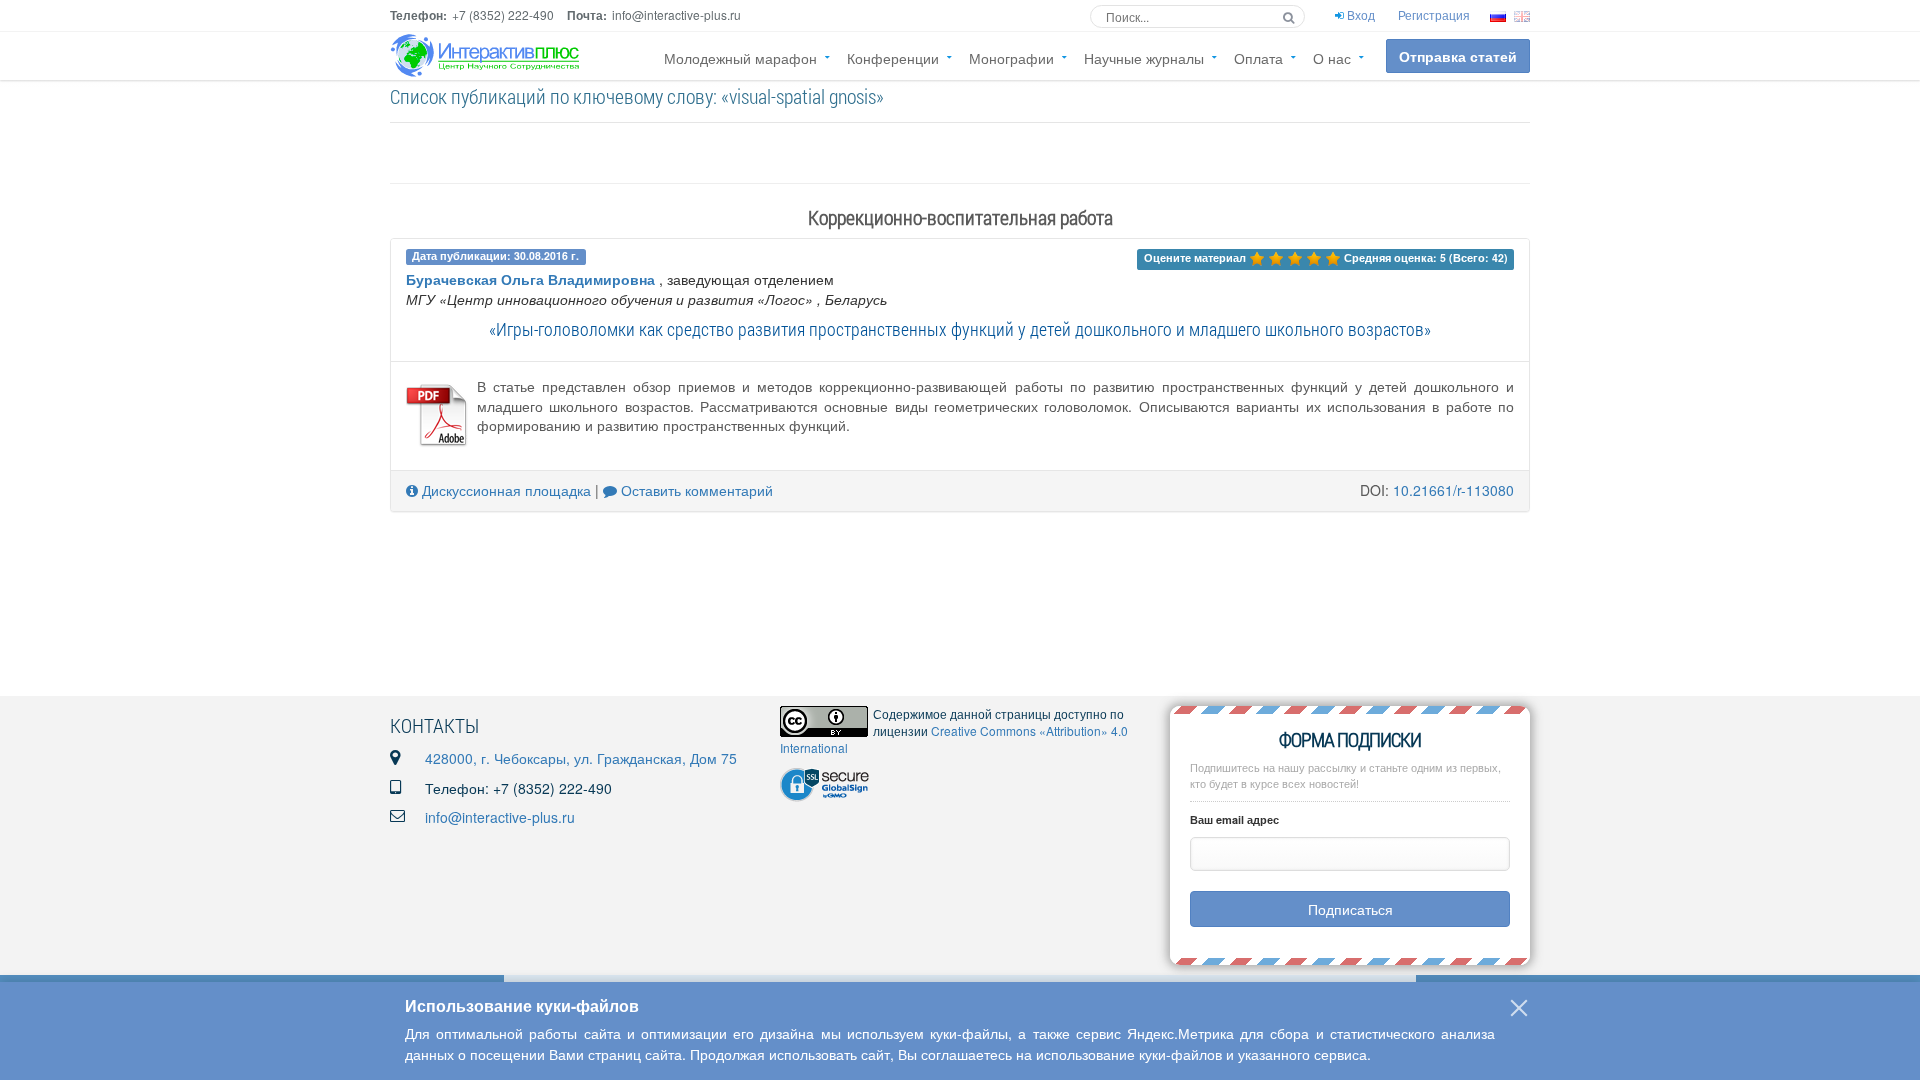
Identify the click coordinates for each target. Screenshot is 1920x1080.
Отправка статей (1458, 56)
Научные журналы (1144, 58)
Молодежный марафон (740, 58)
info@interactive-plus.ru (500, 817)
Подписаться (1350, 909)
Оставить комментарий (695, 490)
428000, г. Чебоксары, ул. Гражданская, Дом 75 (581, 758)
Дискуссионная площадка (504, 490)
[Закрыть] (1519, 1008)
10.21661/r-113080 (1453, 490)
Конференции (893, 58)
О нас (1332, 58)
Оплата (1258, 58)
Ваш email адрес (1234, 819)
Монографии (1011, 58)
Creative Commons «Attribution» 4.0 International (954, 739)
